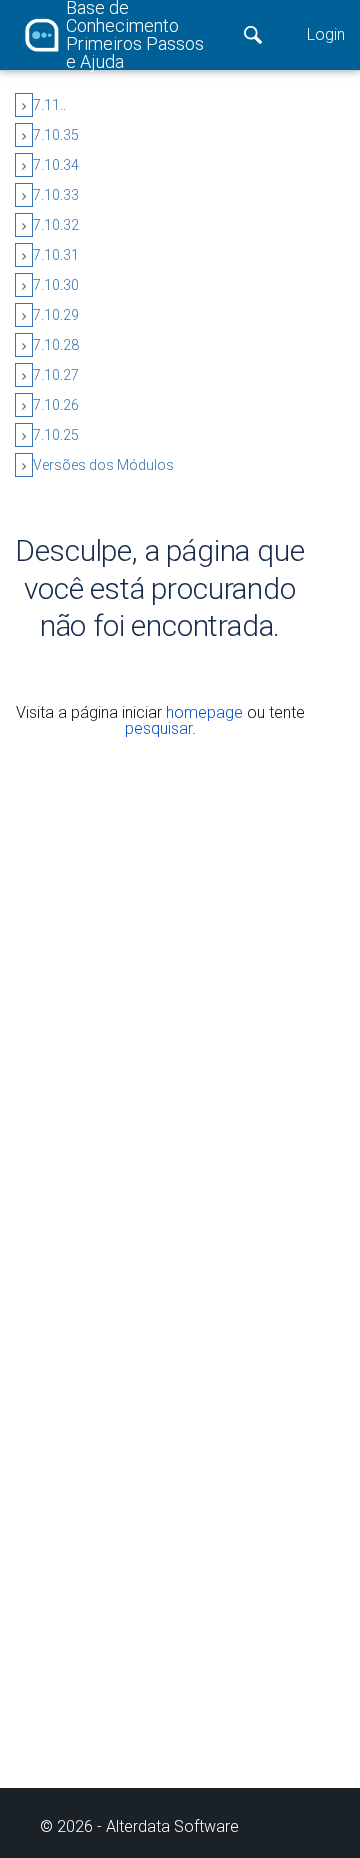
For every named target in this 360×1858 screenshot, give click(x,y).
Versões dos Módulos (103, 465)
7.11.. (49, 105)
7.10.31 (56, 255)
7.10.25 (56, 435)
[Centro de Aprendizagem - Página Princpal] (42, 35)
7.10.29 (56, 315)
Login (326, 34)
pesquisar (158, 728)
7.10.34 (56, 165)
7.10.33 (56, 195)
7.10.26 (56, 405)
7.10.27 (56, 375)
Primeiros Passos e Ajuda (135, 52)
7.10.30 (56, 285)
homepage (204, 712)
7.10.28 (56, 345)
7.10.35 (56, 135)
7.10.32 (56, 225)
